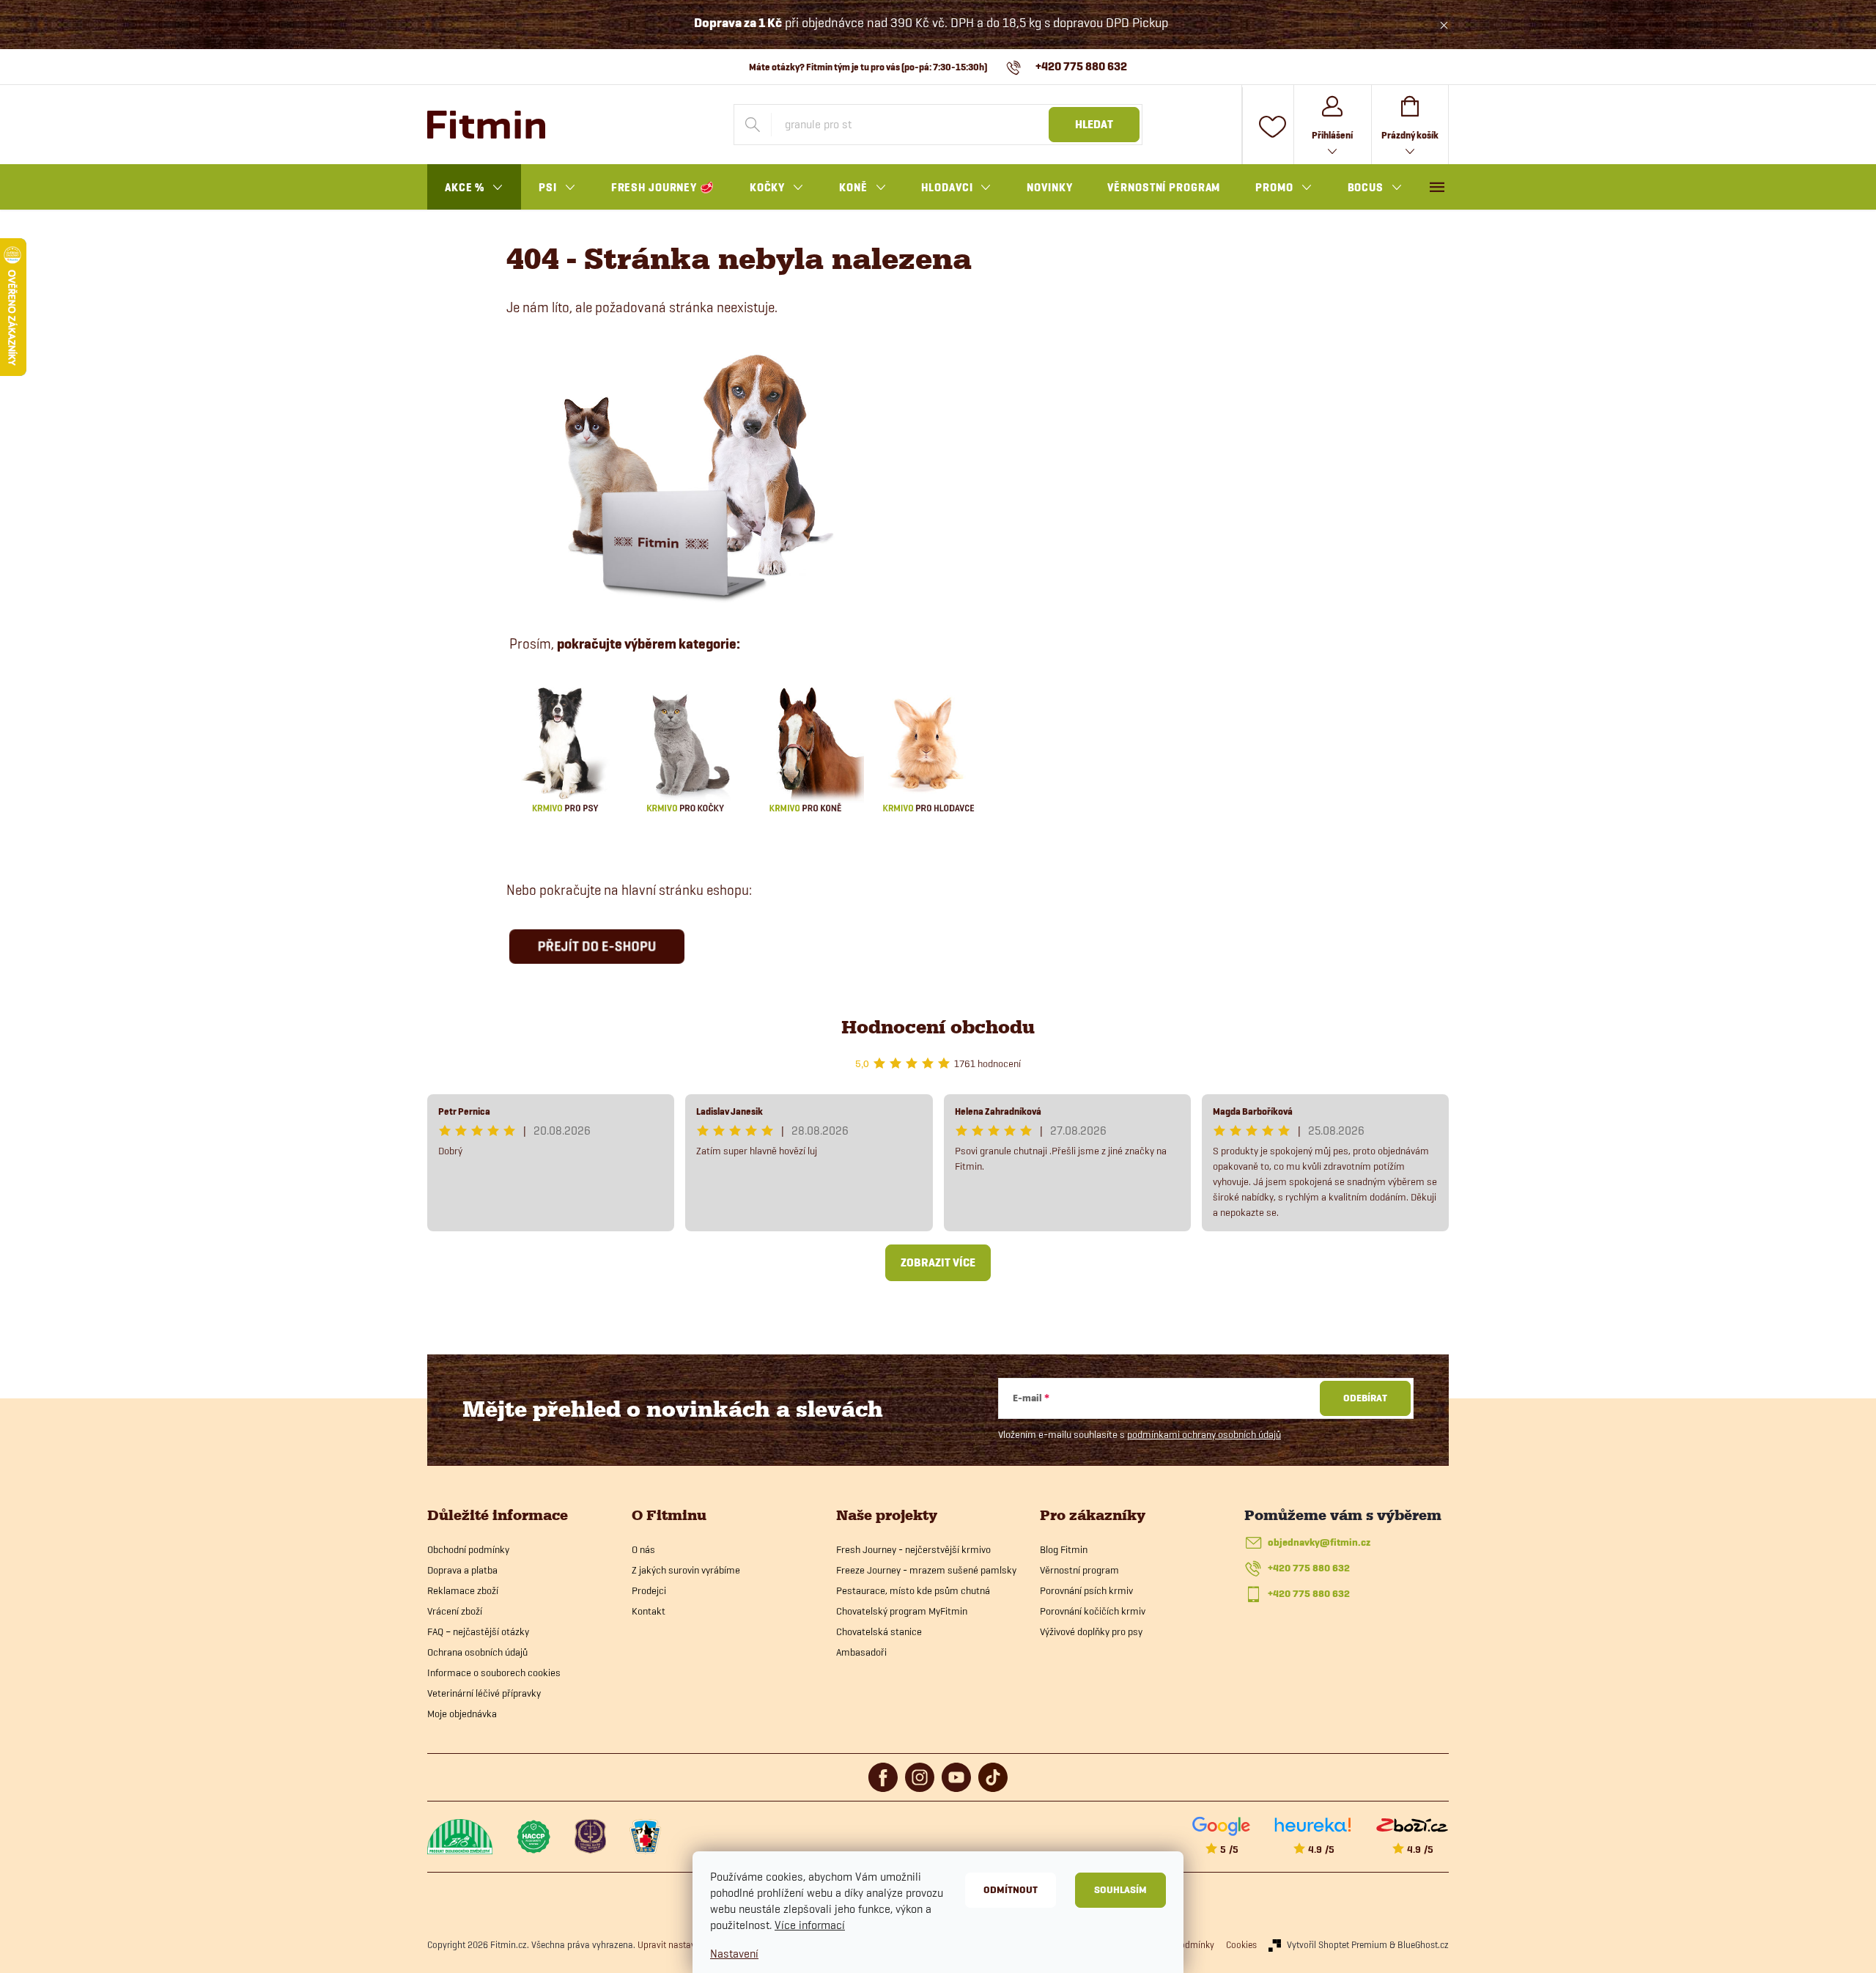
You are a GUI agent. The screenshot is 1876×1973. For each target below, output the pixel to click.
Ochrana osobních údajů (477, 1652)
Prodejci (649, 1590)
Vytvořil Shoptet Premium (1337, 1944)
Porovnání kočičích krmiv (1093, 1611)
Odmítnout (1011, 1890)
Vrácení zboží (455, 1611)
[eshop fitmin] (690, 473)
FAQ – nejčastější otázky (478, 1631)
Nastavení (734, 1954)
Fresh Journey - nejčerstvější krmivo (913, 1549)
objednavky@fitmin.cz (1319, 1542)
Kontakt (649, 1611)
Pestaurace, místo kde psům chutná (913, 1590)
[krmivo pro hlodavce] (928, 747)
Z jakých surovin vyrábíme (686, 1570)
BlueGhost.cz (1423, 1944)
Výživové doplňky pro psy (1091, 1631)
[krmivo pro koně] (805, 747)
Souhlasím (1120, 1890)
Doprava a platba (462, 1570)
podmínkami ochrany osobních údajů (1204, 1434)
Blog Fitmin (1064, 1549)
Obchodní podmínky (468, 1549)
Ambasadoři (861, 1652)
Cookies (1241, 1944)
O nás (643, 1549)
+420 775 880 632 (1309, 1568)
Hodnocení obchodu (938, 1027)
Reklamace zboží (463, 1590)
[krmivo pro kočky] (685, 747)
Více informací (810, 1925)
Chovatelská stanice (879, 1631)
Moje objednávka (462, 1714)
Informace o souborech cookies (494, 1673)
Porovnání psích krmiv (1086, 1590)
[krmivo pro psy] (565, 747)
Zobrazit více (938, 1263)
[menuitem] (474, 188)
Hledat (1094, 125)
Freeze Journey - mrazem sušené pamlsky (926, 1570)
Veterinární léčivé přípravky (484, 1693)
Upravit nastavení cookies (688, 1944)
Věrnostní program (1079, 1570)
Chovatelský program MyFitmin (902, 1611)
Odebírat (1365, 1398)
